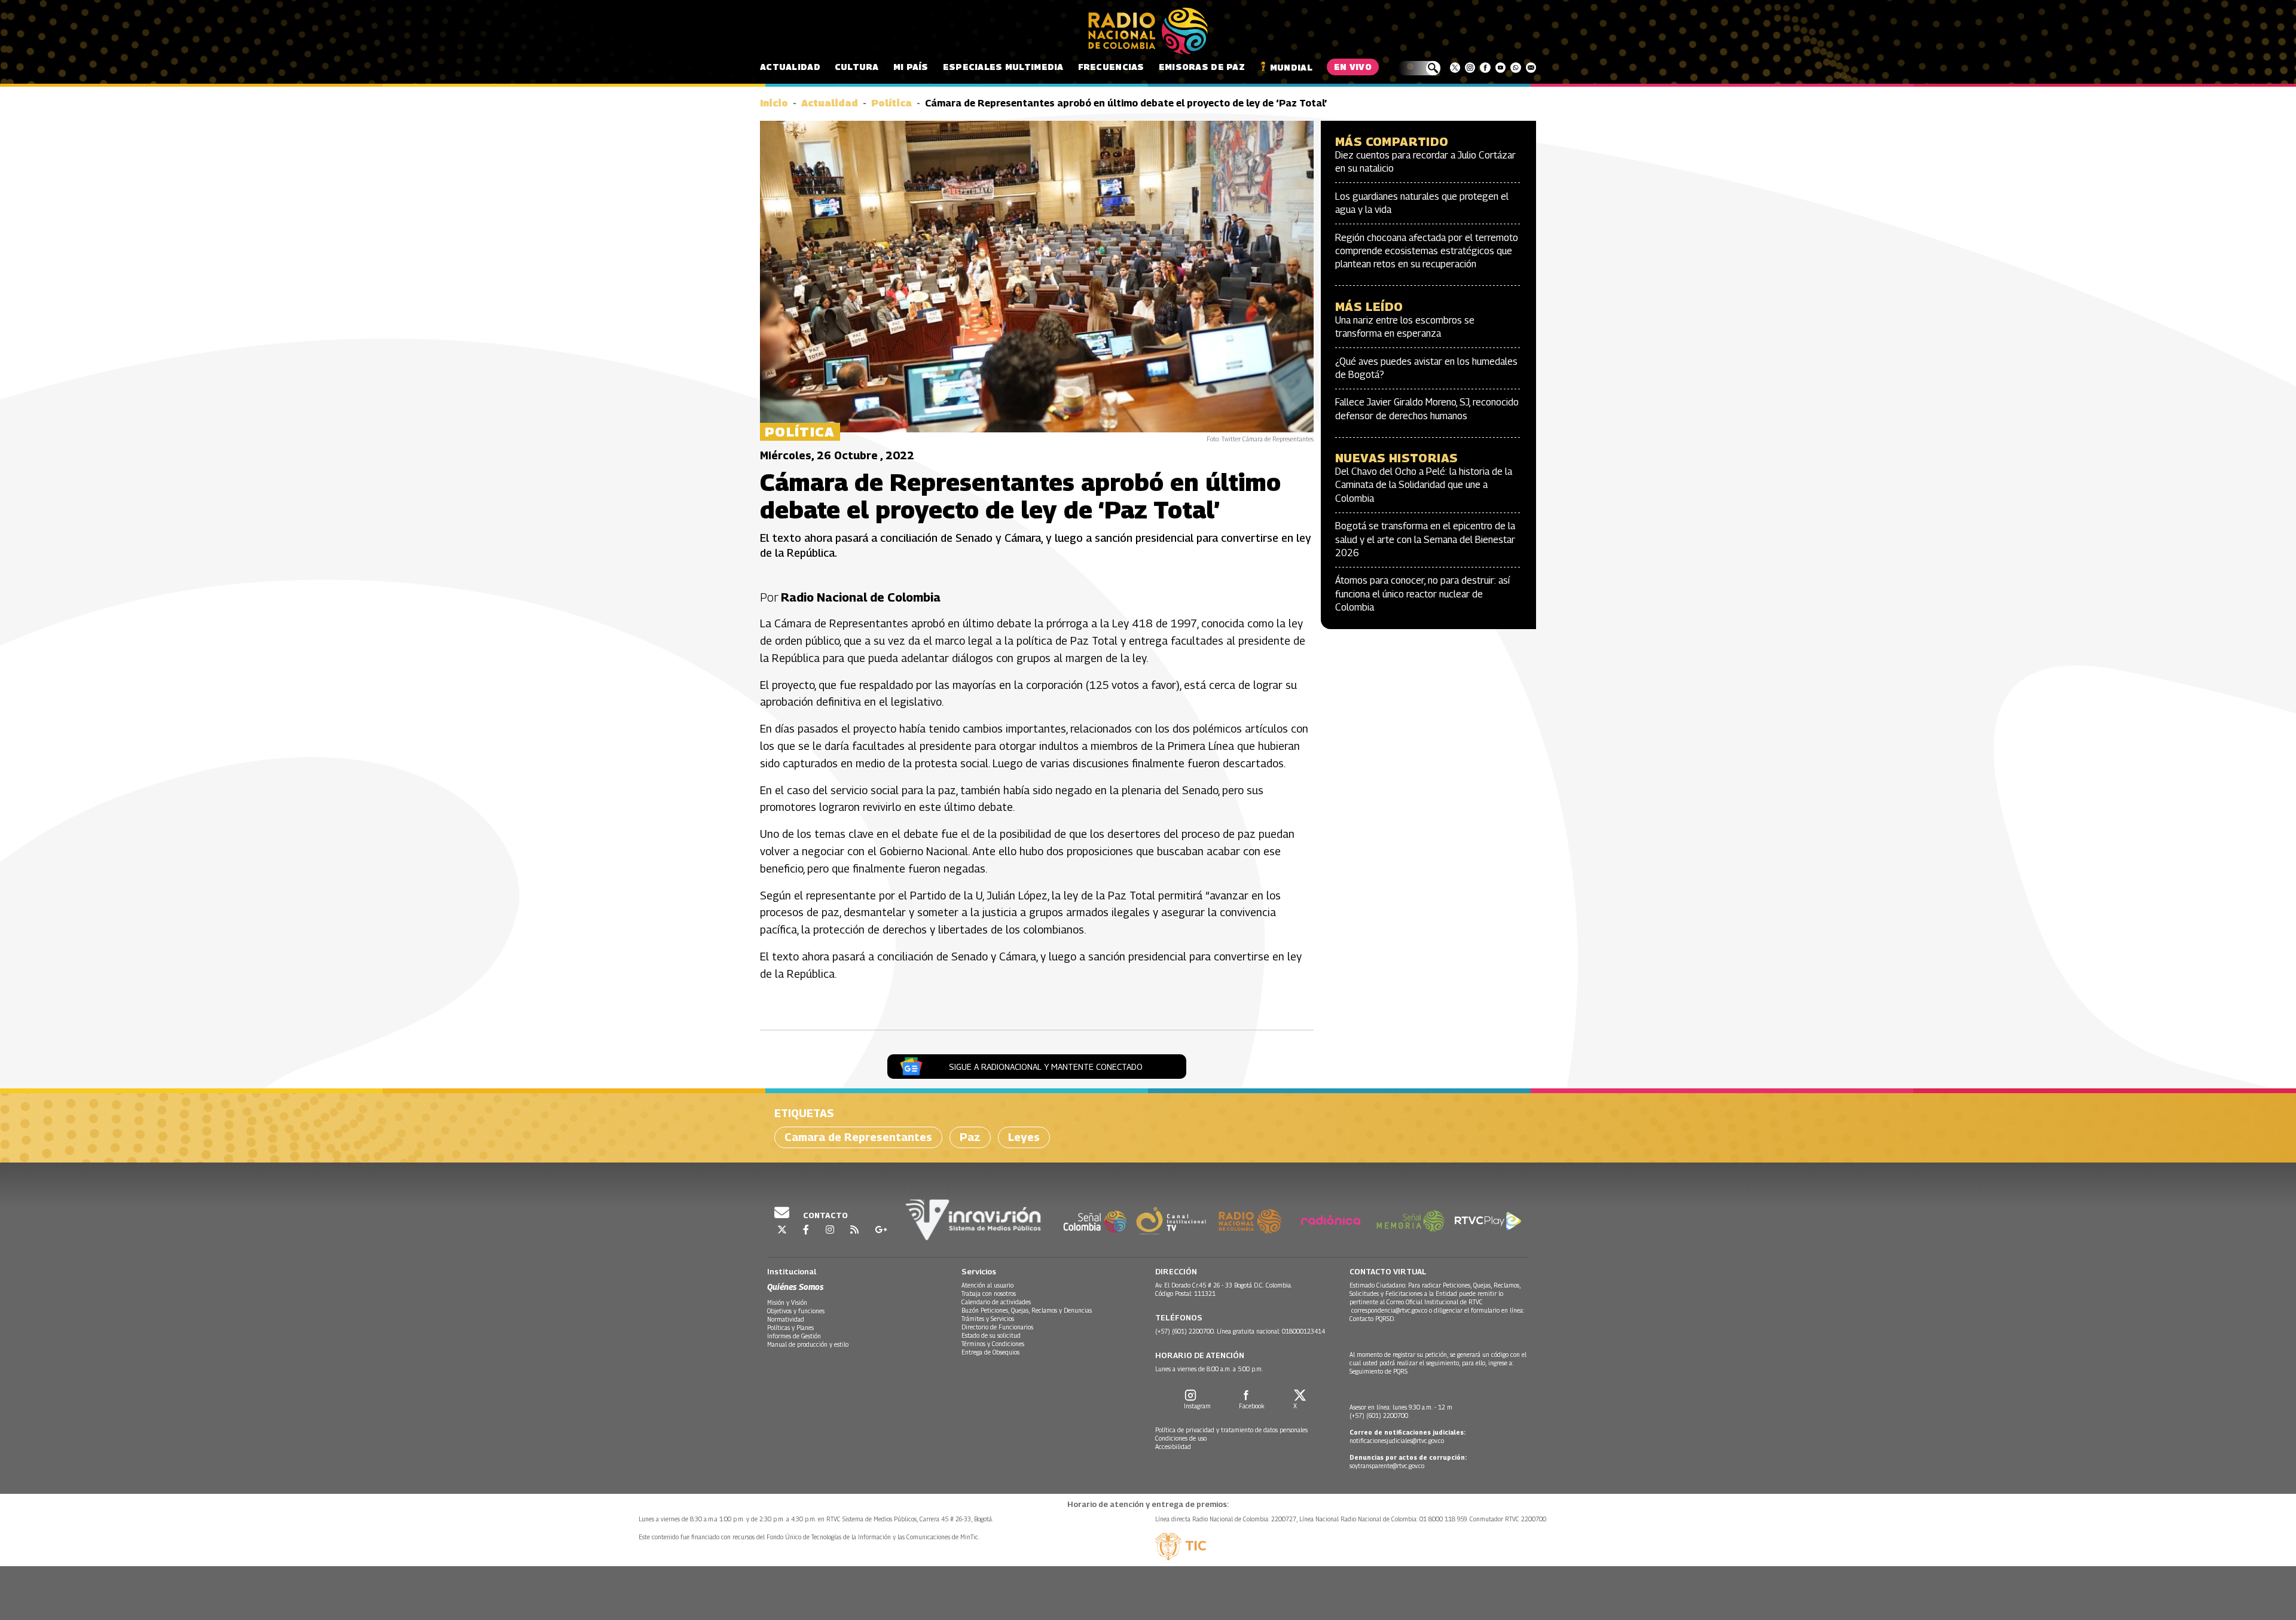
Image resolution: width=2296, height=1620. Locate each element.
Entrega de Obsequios (990, 1352)
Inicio (774, 103)
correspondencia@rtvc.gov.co (1389, 1310)
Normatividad (786, 1319)
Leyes (1024, 1137)
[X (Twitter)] (1455, 68)
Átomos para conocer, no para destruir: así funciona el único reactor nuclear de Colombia (1422, 594)
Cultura (857, 67)
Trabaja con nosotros (989, 1293)
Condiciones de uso (1181, 1438)
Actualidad (790, 67)
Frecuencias (1111, 67)
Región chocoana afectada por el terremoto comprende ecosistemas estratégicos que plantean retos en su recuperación (1427, 251)
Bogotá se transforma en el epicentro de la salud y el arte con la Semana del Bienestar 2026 (1425, 539)
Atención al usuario (987, 1285)
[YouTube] (1500, 68)
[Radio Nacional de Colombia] (1148, 31)
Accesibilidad (1173, 1447)
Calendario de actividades (996, 1302)
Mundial (1291, 67)
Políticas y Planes (790, 1328)
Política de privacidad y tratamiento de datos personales (1231, 1430)
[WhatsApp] (1515, 68)
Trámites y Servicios (988, 1319)
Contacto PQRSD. (1373, 1319)
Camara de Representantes (858, 1137)
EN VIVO (1353, 67)
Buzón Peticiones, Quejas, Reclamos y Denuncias (1027, 1310)
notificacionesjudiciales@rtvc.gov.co (1397, 1441)
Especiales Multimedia (1003, 67)
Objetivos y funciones (796, 1311)
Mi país (911, 67)
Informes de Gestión (794, 1336)
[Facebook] (1485, 68)
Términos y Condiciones (993, 1344)
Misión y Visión (787, 1302)
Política (891, 103)
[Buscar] (1419, 68)
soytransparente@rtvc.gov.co (1387, 1466)
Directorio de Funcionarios (997, 1327)
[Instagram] (1470, 68)
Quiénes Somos (795, 1287)
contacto (825, 1215)
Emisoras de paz (1202, 67)
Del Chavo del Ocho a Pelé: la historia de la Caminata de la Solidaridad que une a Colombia (1424, 485)
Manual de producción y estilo (808, 1344)
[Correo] (1531, 68)
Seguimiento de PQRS (1378, 1371)
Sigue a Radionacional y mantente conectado (1046, 1067)
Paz (970, 1137)
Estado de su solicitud (991, 1335)
